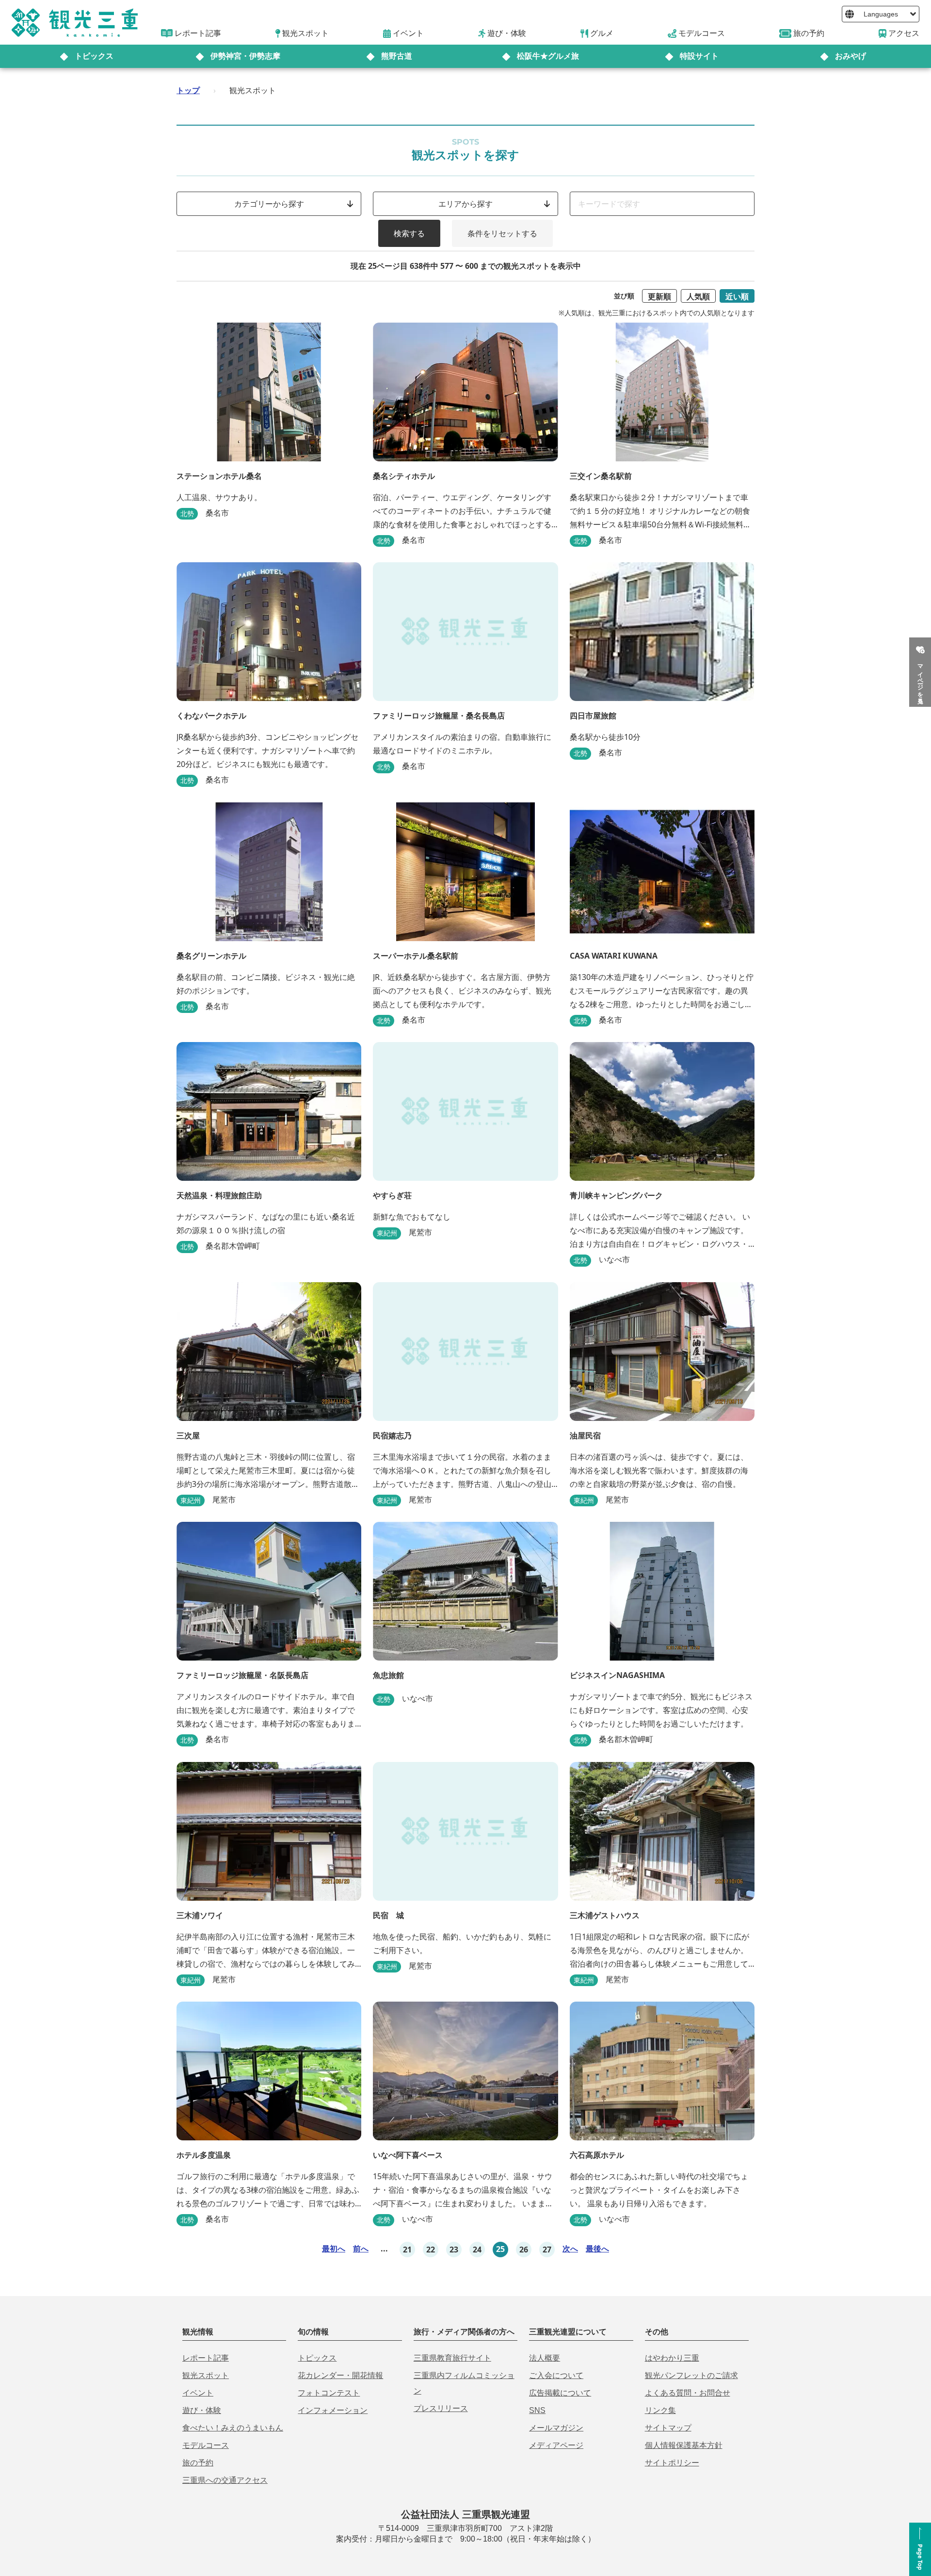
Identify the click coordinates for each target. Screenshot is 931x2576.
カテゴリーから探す (269, 204)
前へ (361, 2249)
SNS (537, 2410)
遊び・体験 (202, 2410)
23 (454, 2250)
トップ (188, 90)
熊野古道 (397, 56)
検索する (409, 233)
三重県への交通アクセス (225, 2480)
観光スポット (206, 2375)
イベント (198, 2393)
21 (407, 2250)
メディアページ (556, 2445)
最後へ (597, 2249)
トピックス (94, 56)
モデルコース (206, 2445)
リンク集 (660, 2410)
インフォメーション (333, 2410)
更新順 (659, 296)
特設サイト (699, 56)
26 (524, 2250)
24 (477, 2250)
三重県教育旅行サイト (452, 2358)
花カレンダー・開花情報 (340, 2375)
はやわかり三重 (672, 2358)
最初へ (334, 2249)
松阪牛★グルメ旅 (548, 56)
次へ (570, 2249)
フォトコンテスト (329, 2393)
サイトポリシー (672, 2463)
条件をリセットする (502, 233)
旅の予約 (198, 2463)
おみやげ (851, 56)
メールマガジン (556, 2428)
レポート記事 (206, 2358)
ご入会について (556, 2375)
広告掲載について (560, 2393)
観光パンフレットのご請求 (691, 2375)
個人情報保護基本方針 (684, 2445)
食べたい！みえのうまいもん (233, 2428)
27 (547, 2250)
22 (431, 2250)
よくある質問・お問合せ (688, 2393)
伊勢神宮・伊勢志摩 (245, 56)
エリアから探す (465, 204)
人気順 (698, 296)
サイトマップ (668, 2428)
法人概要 (545, 2358)
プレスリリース (441, 2408)
